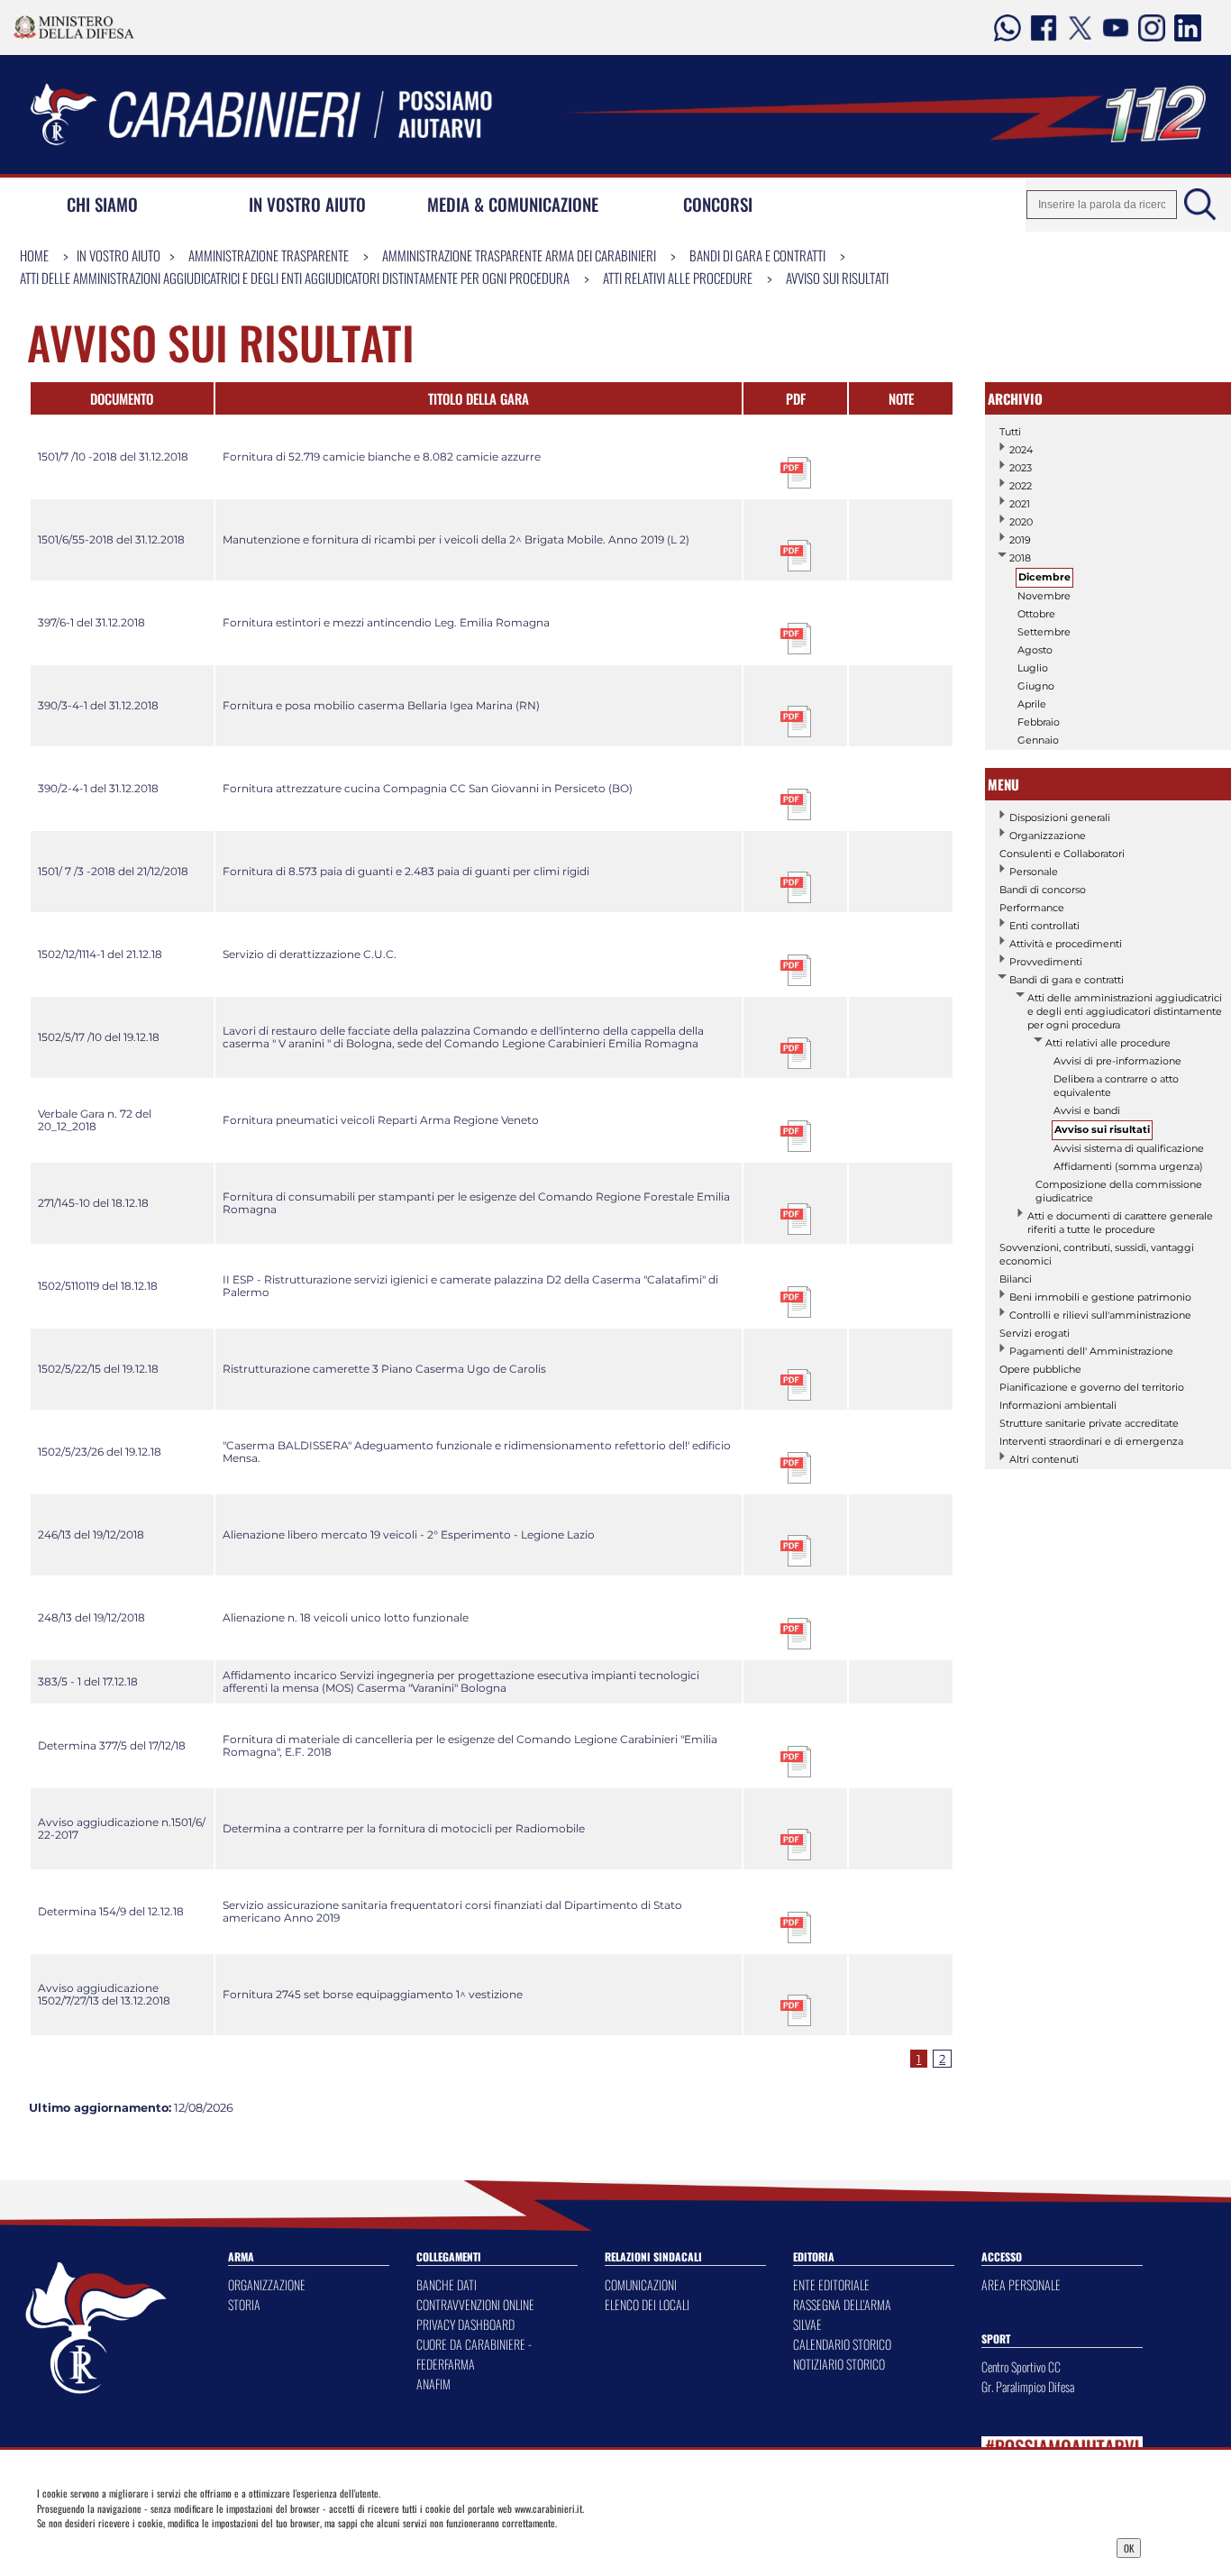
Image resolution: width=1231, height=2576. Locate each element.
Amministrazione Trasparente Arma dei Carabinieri (519, 255)
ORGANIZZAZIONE (267, 2284)
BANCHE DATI (447, 2284)
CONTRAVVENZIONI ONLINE (475, 2304)
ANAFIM (433, 2384)
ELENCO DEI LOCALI (647, 2304)
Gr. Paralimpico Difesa (1028, 2386)
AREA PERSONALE (1021, 2284)
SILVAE (807, 2324)
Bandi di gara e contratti (757, 255)
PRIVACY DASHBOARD (465, 2324)
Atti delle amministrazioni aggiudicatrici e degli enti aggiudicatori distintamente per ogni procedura (295, 278)
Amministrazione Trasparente (269, 255)
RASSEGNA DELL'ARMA (842, 2304)
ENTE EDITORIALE (831, 2284)
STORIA (244, 2304)
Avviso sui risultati (837, 278)
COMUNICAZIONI (641, 2284)
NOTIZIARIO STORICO (839, 2364)
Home (34, 255)
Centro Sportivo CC (1021, 2366)
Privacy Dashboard (162, 2546)
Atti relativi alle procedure (678, 278)
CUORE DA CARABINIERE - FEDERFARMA (474, 2354)
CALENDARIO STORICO (842, 2344)
